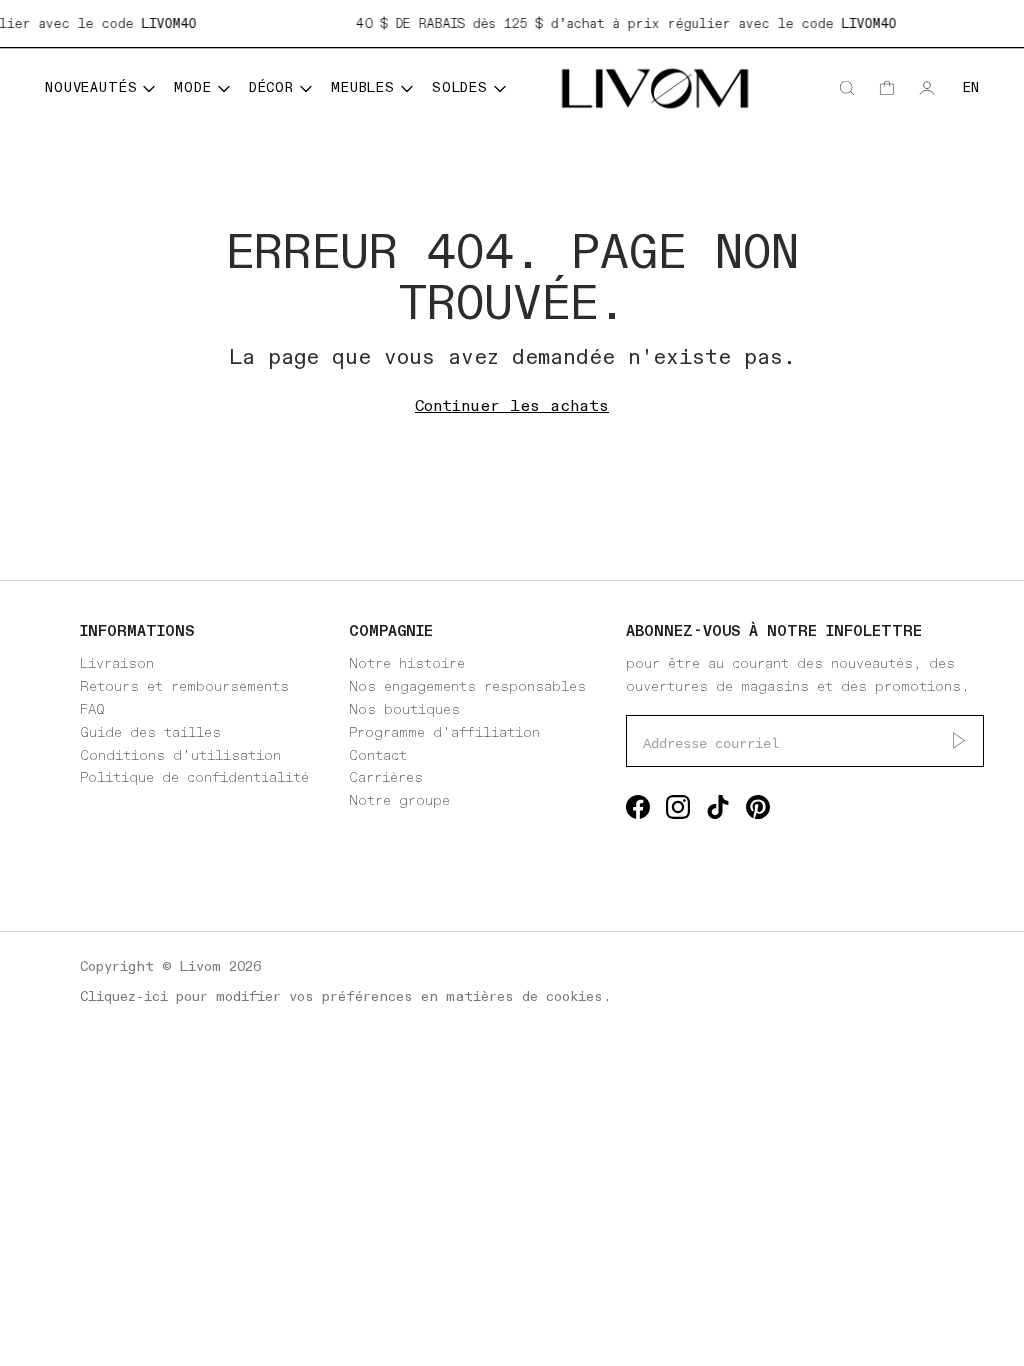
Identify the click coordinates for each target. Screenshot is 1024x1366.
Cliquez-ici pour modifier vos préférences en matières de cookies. (345, 996)
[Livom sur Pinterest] (758, 811)
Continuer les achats (512, 406)
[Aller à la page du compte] (927, 88)
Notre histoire (407, 663)
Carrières (386, 777)
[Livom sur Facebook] (638, 811)
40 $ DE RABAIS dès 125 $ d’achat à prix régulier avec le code (622, 24)
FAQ (92, 709)
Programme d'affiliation (444, 732)
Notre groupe (399, 800)
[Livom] (655, 88)
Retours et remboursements (184, 686)
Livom (200, 966)
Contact (378, 755)
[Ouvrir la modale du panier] (887, 88)
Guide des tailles (150, 732)
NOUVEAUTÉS (91, 87)
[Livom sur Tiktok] (718, 811)
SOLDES (460, 87)
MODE (192, 87)
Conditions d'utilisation (180, 755)
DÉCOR (271, 87)
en (971, 87)
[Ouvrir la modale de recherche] (847, 88)
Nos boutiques (404, 709)
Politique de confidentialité (194, 777)
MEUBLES (363, 87)
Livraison (117, 663)
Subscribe (959, 741)
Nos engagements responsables (467, 686)
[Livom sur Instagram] (678, 811)
